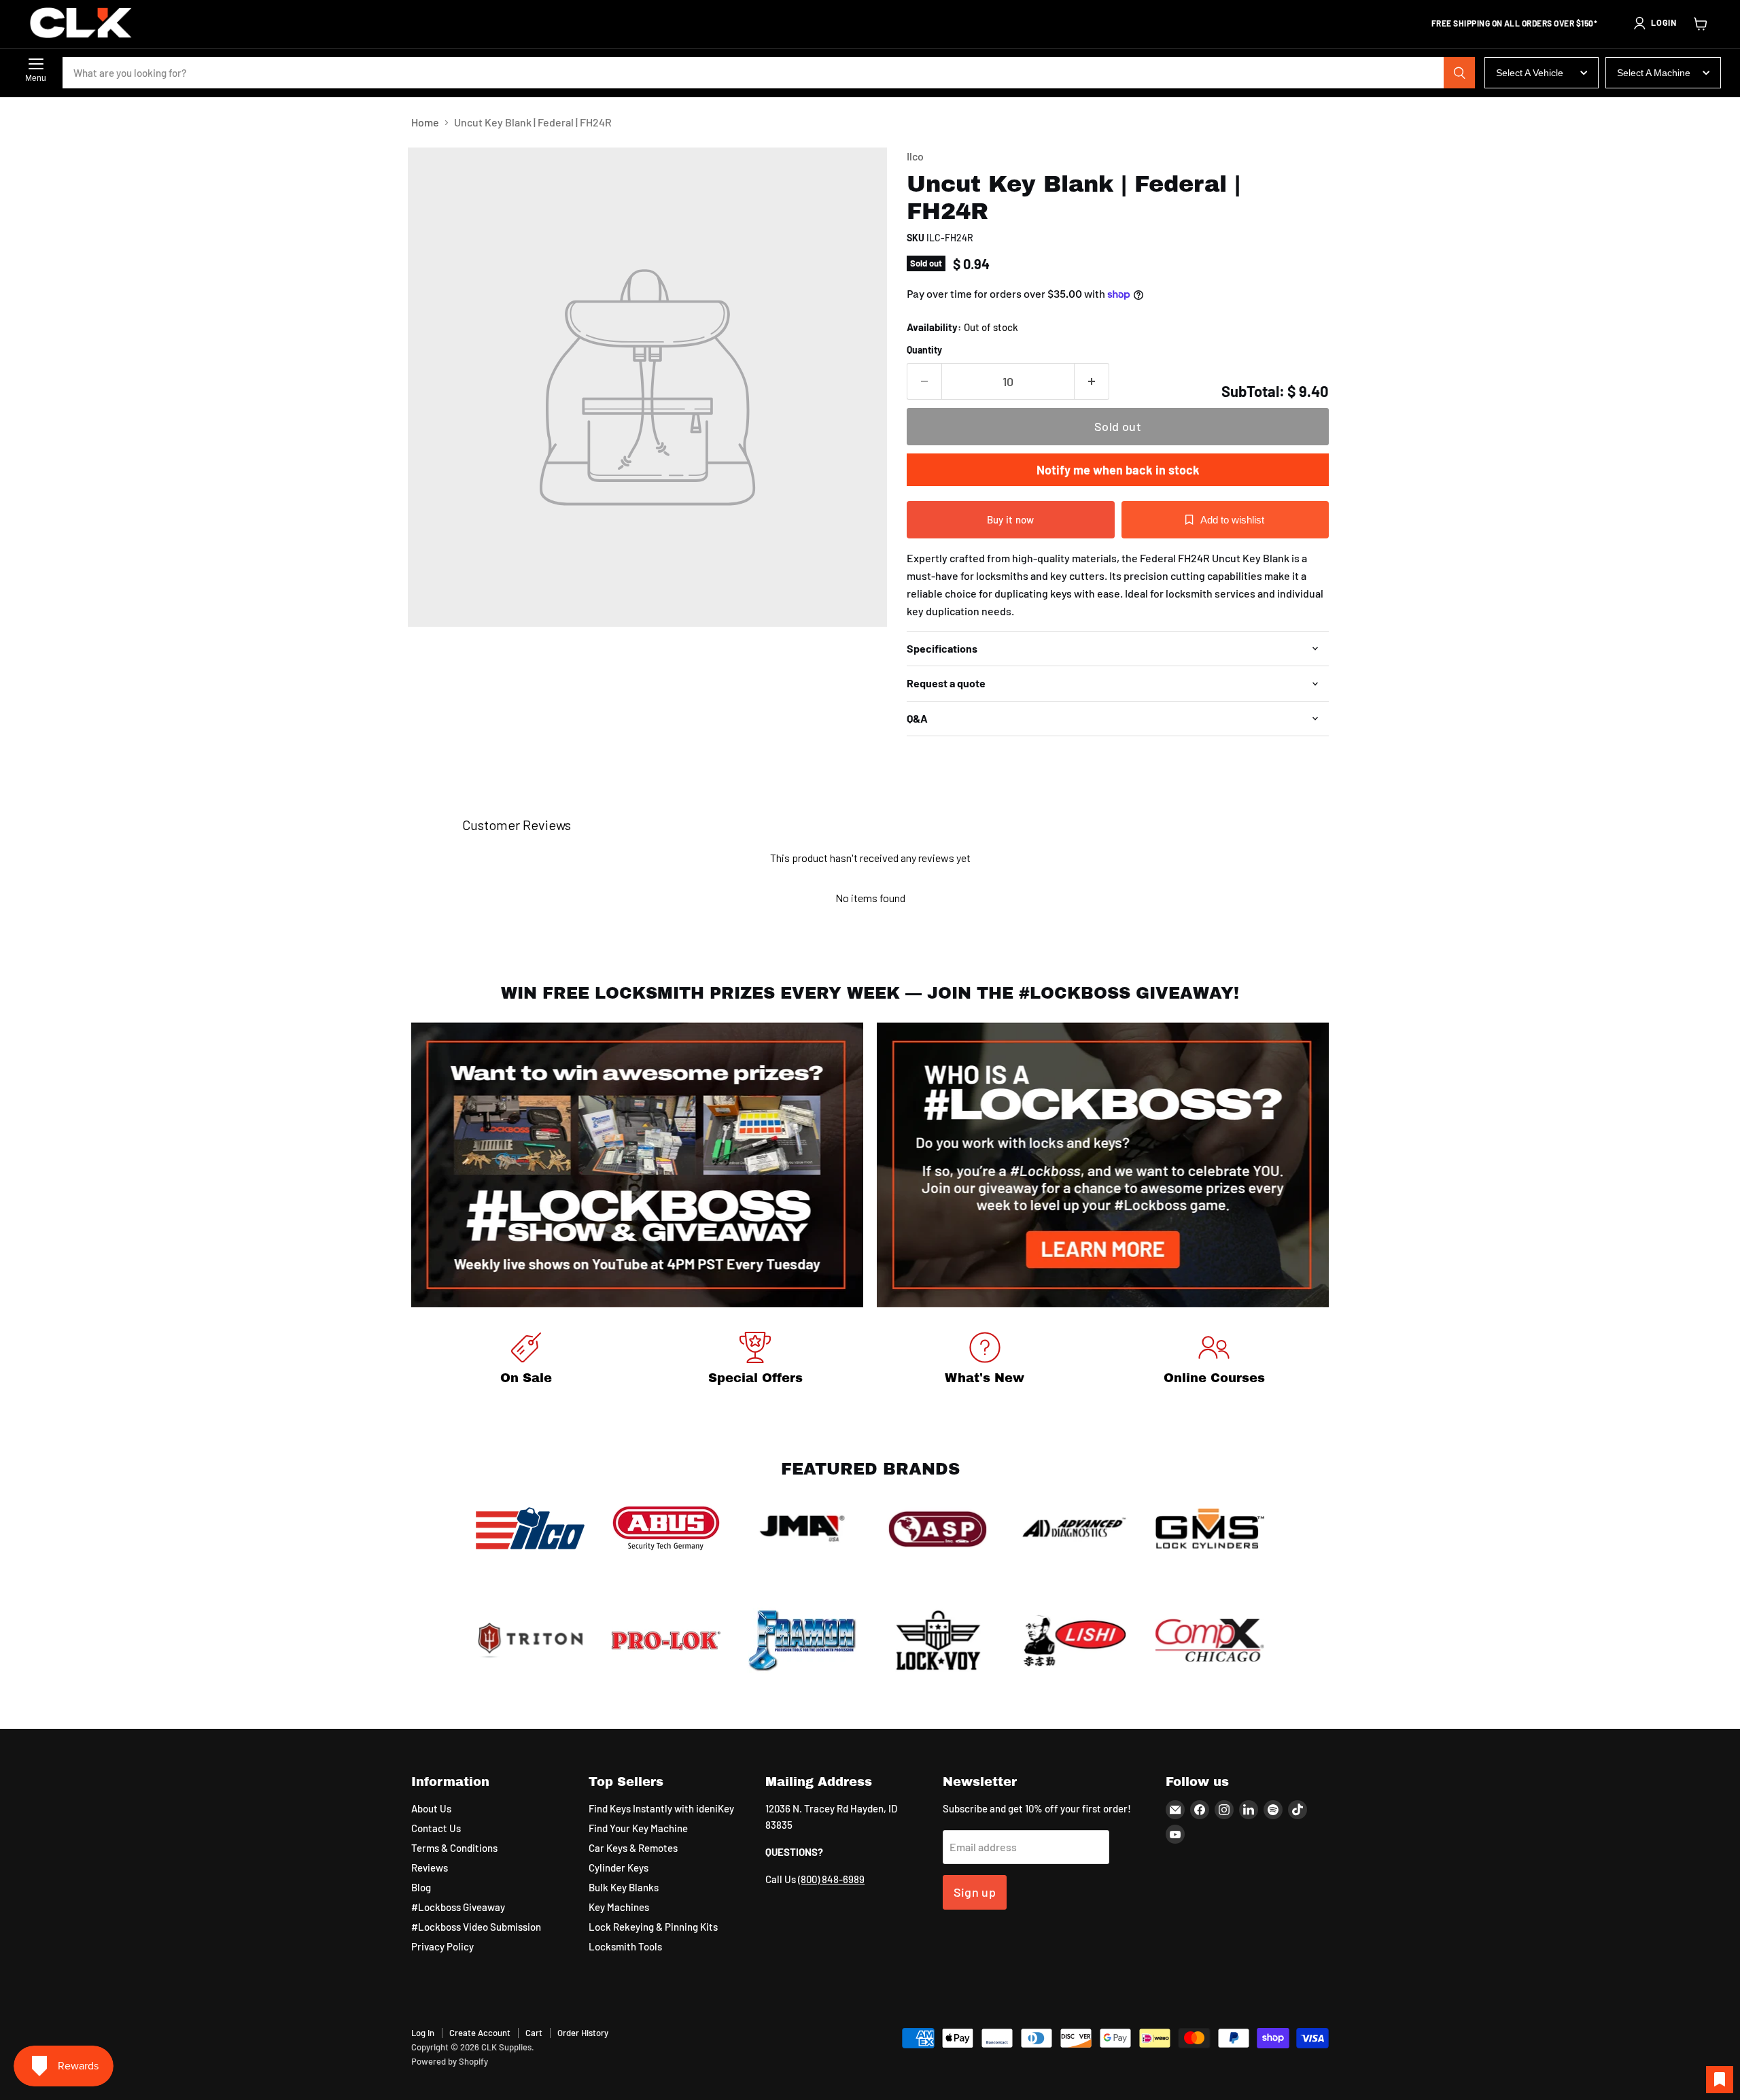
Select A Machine (1654, 73)
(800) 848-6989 (831, 1879)
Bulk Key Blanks (624, 1887)
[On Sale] (526, 1361)
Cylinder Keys (619, 1867)
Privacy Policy (442, 1946)
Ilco (915, 156)
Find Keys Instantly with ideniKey (661, 1808)
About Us (431, 1808)
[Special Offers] (756, 1361)
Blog (421, 1887)
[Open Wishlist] (1720, 2080)
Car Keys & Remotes (633, 1848)
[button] (1654, 23)
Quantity (924, 350)
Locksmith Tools (625, 1946)
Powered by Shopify (450, 2061)
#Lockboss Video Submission (476, 1927)
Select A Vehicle (1530, 73)
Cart (534, 2033)
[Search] (1459, 73)
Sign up (975, 1892)
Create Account (480, 2033)
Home (425, 122)
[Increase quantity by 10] (1092, 382)
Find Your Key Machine (638, 1828)
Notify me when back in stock (1118, 470)
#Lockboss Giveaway (458, 1907)
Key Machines (619, 1907)
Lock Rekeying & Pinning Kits (653, 1927)
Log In (423, 2033)
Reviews (430, 1867)
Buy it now (1011, 519)
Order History (583, 2033)
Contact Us (436, 1828)
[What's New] (985, 1361)
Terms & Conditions (454, 1848)
